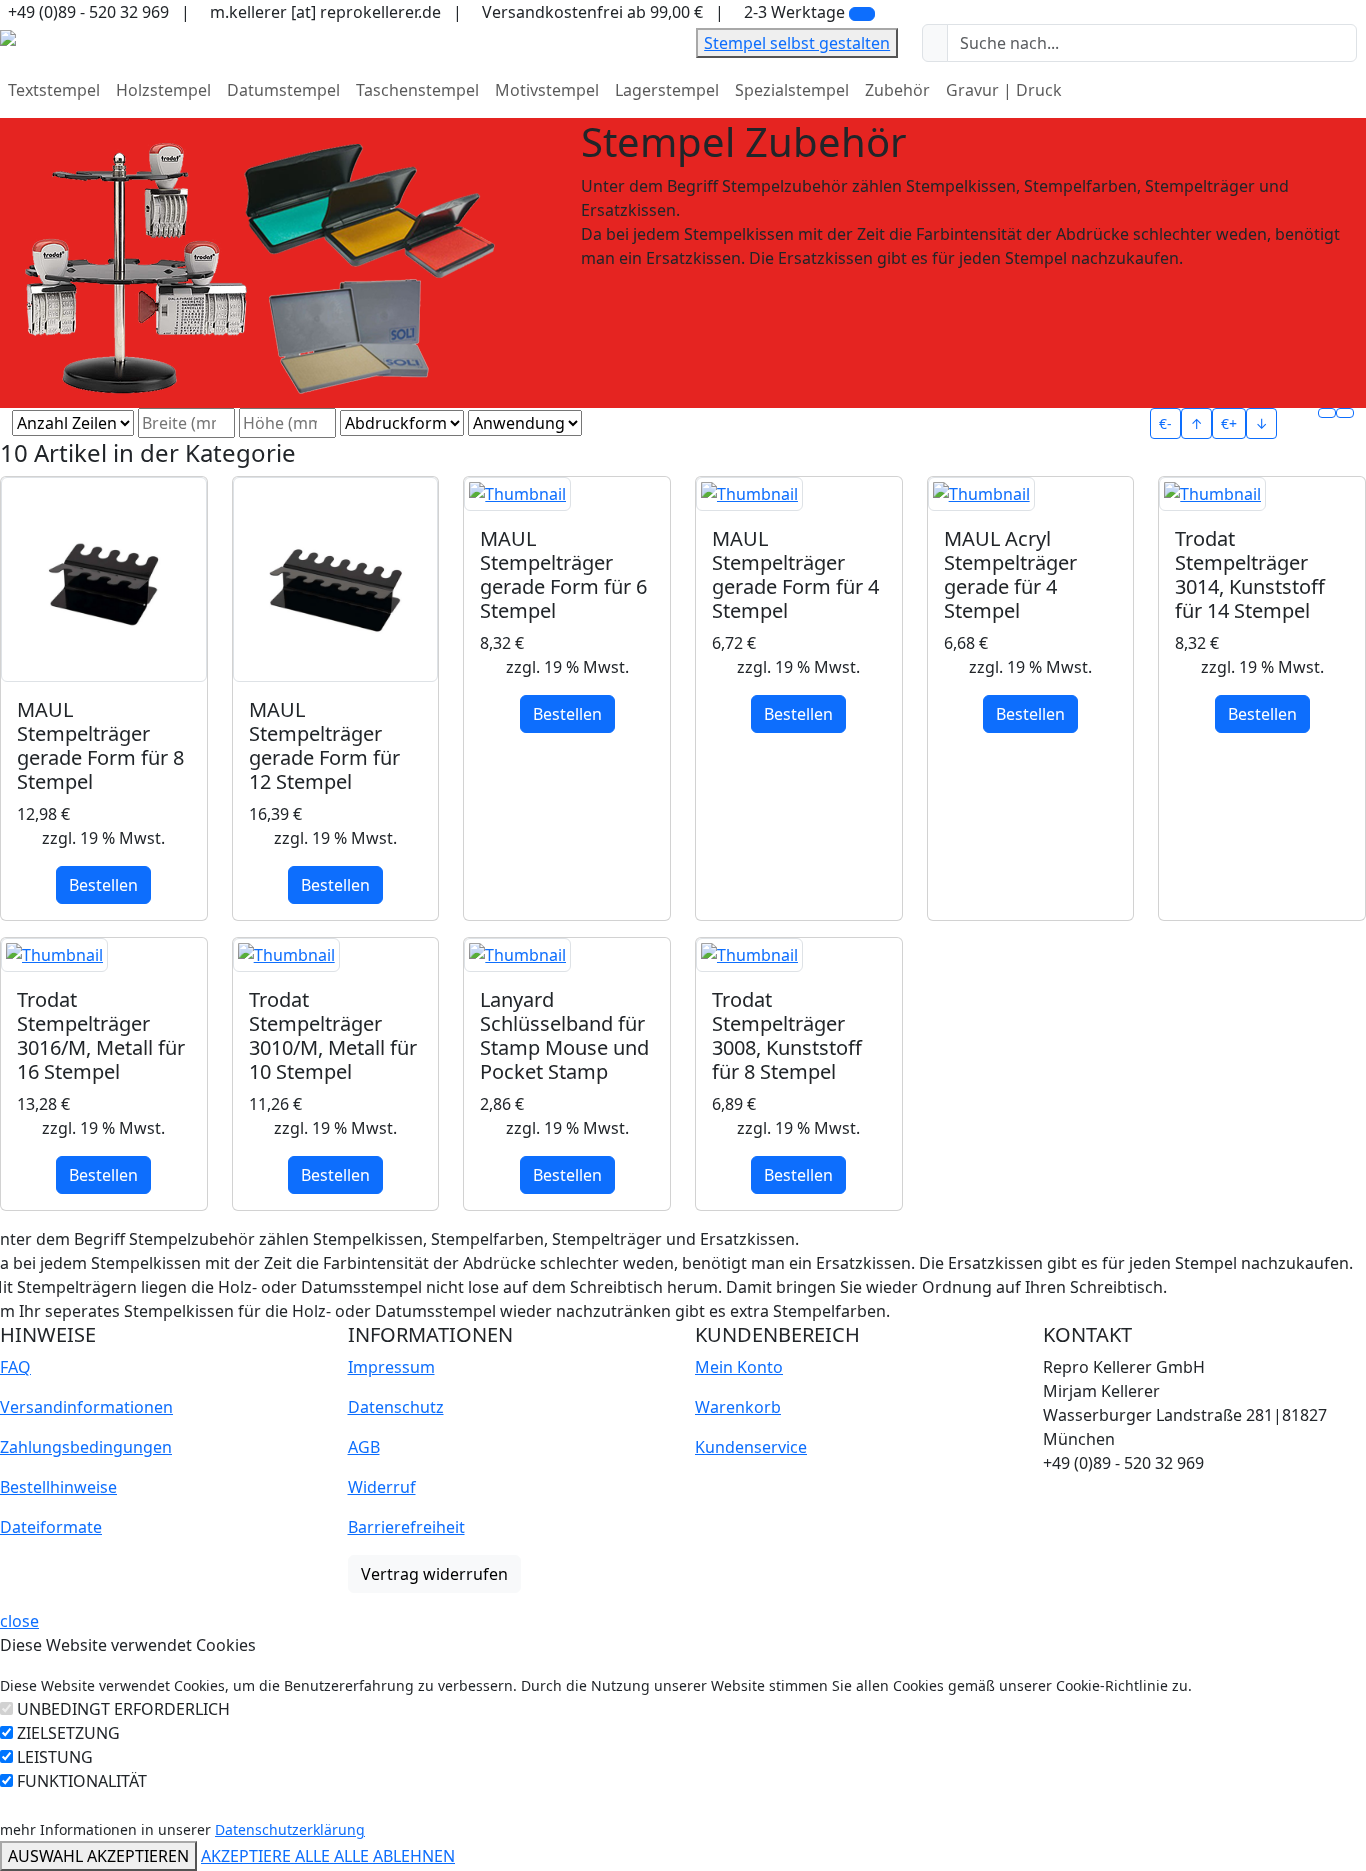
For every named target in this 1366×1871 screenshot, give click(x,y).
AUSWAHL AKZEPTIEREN (98, 1856)
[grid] (1327, 413)
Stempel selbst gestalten (797, 43)
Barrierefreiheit (406, 1527)
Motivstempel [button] (547, 90)
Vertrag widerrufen (434, 1574)
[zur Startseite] (8, 36)
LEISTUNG (55, 1757)
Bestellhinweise (58, 1487)
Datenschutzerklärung (290, 1829)
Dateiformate (51, 1527)
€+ (1229, 423)
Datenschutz (396, 1407)
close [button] (19, 1621)
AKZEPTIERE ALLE (267, 1856)
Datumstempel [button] (283, 90)
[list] (1345, 413)
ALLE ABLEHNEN (394, 1856)
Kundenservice (751, 1447)
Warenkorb (738, 1407)
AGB (364, 1447)
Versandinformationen (86, 1407)
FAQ (15, 1367)
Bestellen (103, 885)
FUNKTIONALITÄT (82, 1781)
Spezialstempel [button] (792, 90)
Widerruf (382, 1487)
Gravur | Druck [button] (1004, 90)
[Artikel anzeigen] (104, 580)
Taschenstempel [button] (417, 90)
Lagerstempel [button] (667, 90)
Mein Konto (739, 1367)
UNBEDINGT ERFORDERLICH (123, 1709)
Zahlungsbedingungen (86, 1447)
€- (1165, 423)
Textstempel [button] (54, 90)
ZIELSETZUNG (68, 1733)
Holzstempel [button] (163, 90)
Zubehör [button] (897, 90)
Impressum (391, 1367)
